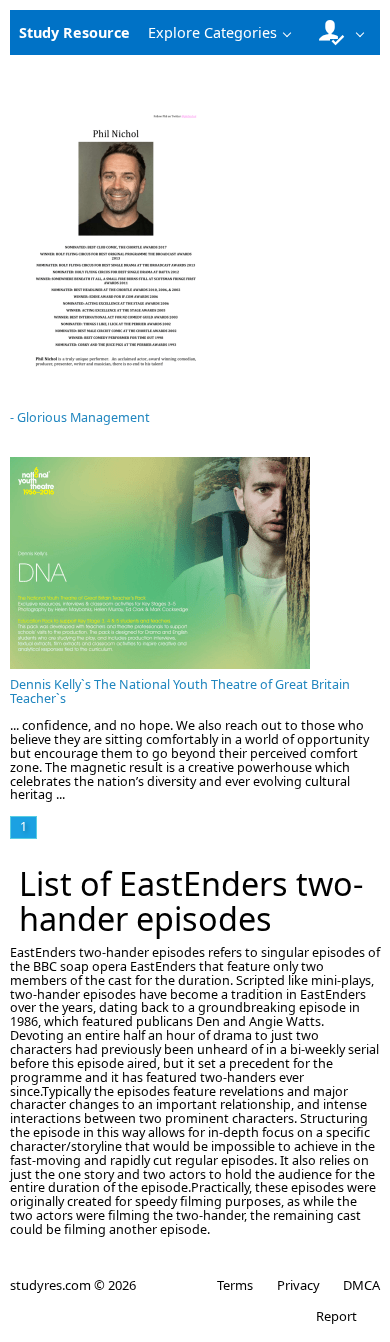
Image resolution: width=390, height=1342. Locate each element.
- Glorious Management (80, 417)
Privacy (298, 1285)
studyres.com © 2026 (73, 1285)
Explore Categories (212, 32)
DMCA (361, 1285)
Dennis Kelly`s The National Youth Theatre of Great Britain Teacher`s (180, 691)
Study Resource (74, 32)
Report (336, 1316)
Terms (235, 1285)
